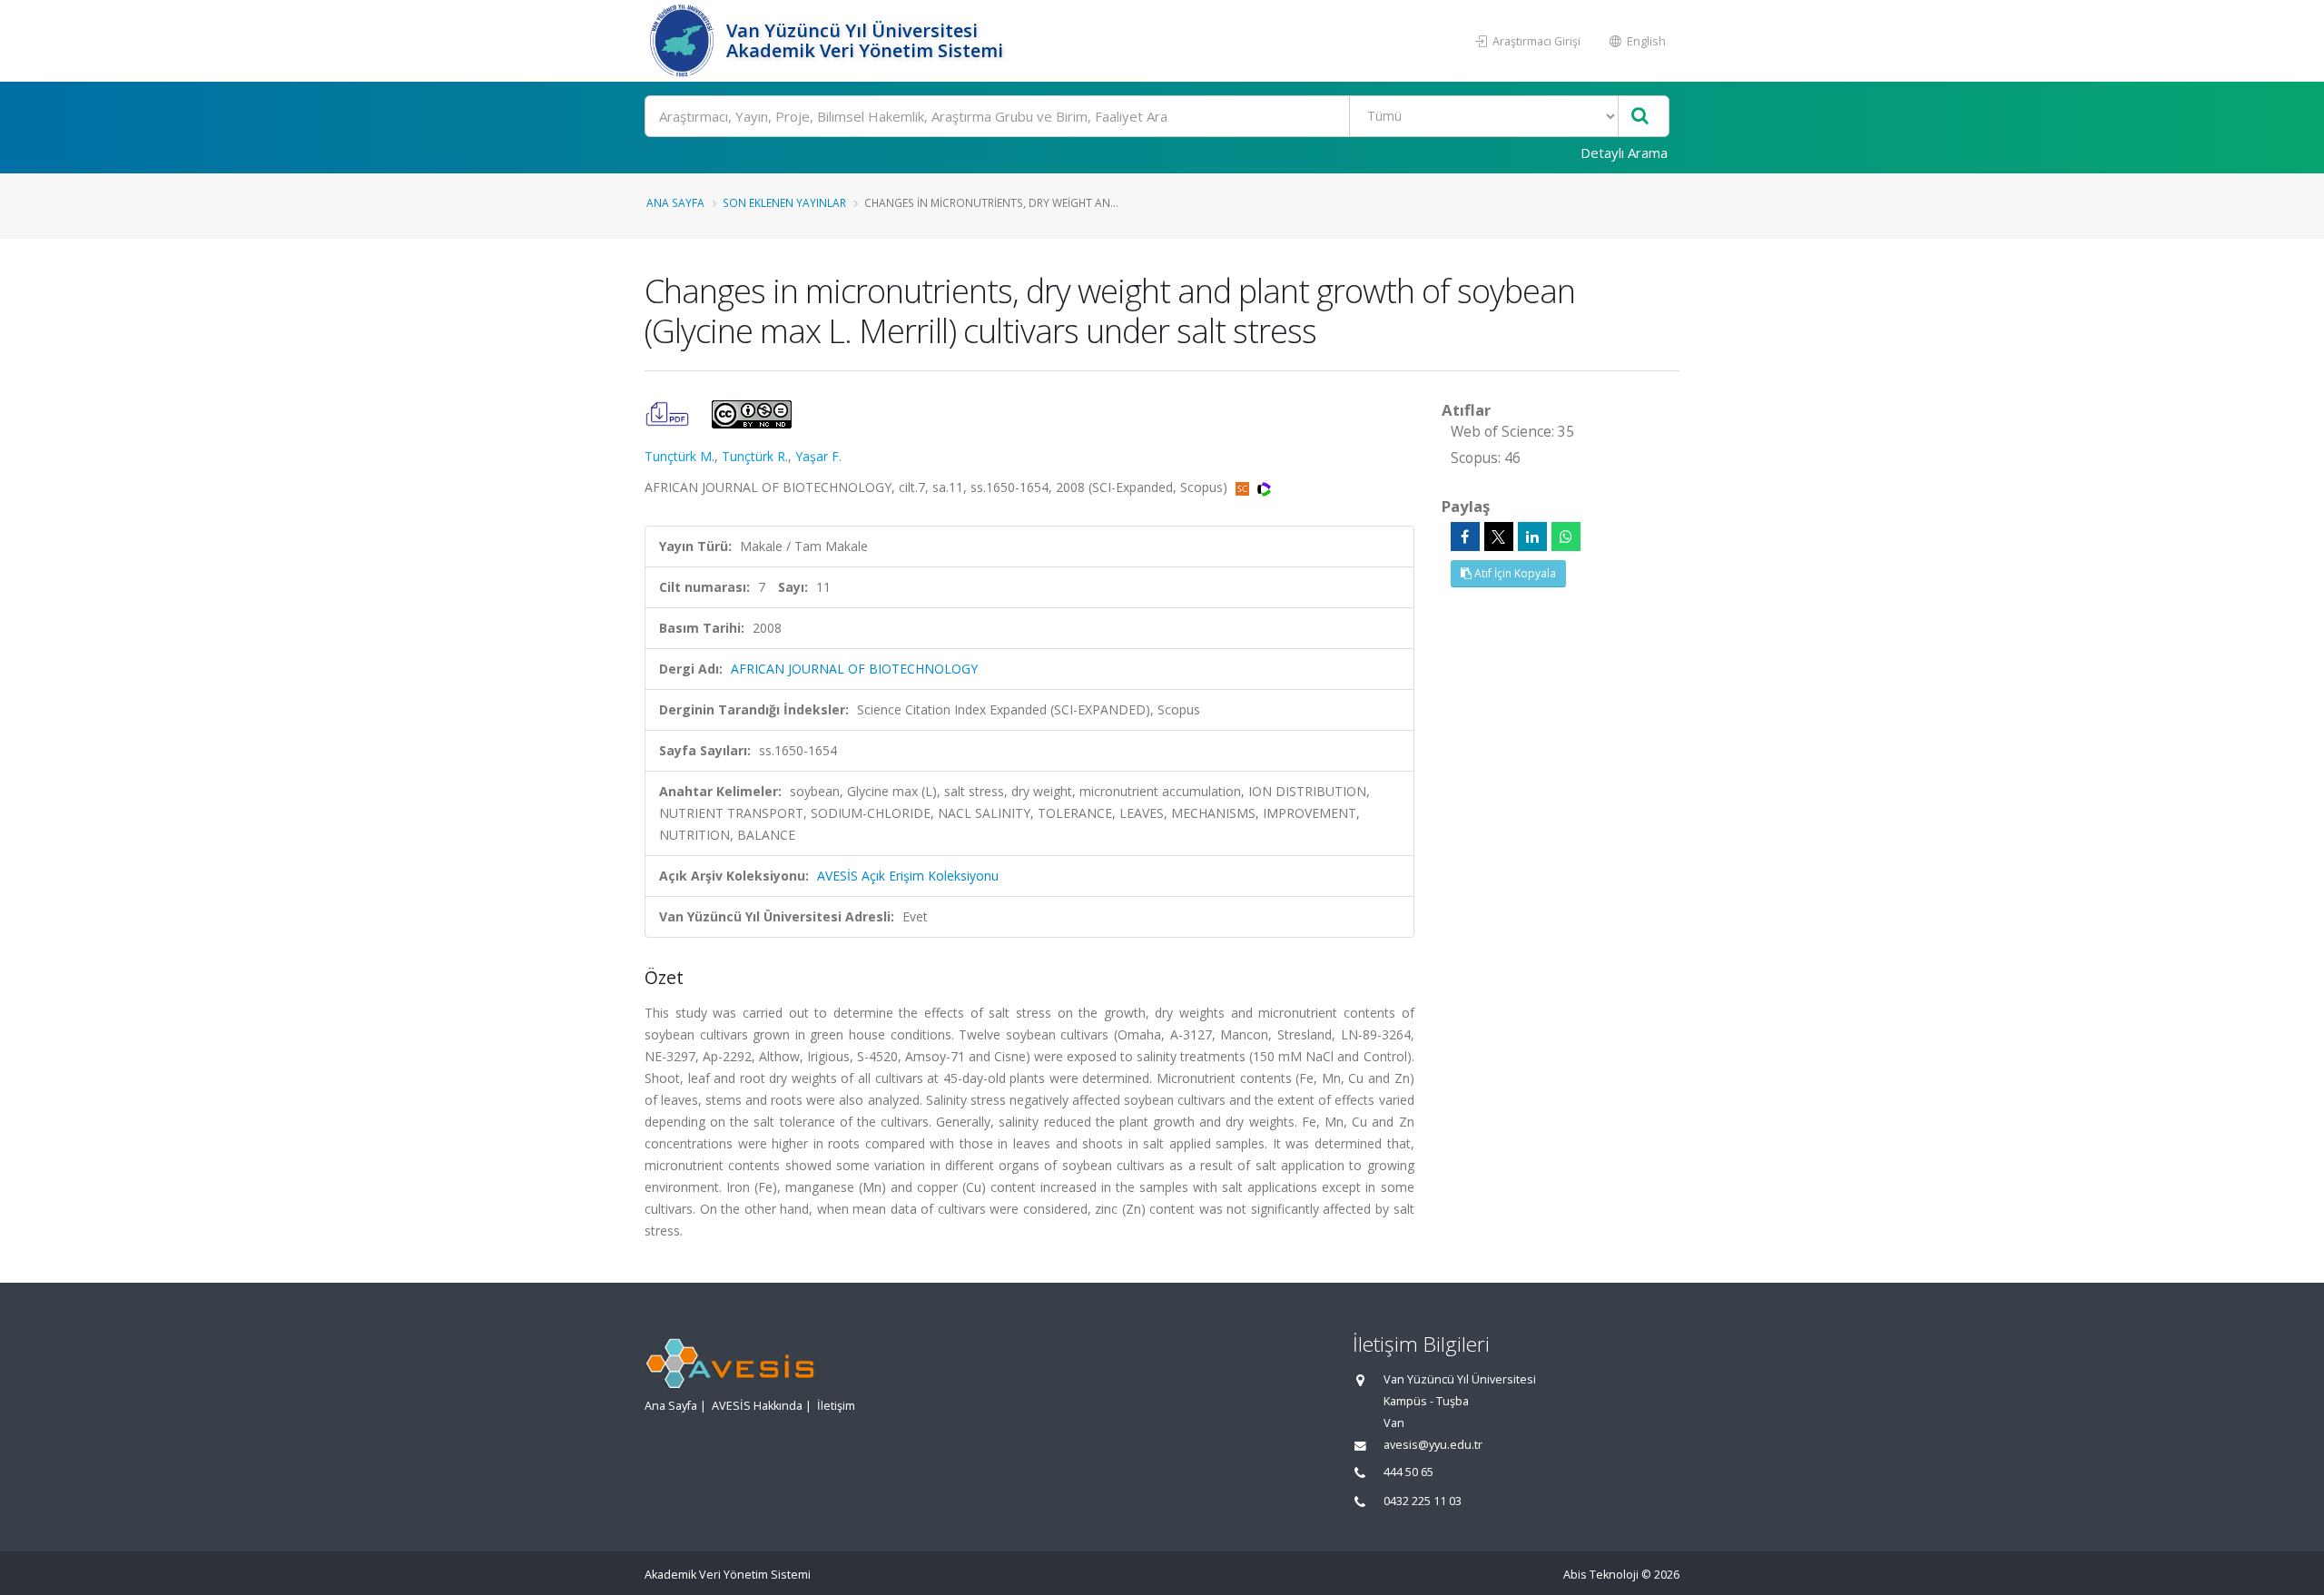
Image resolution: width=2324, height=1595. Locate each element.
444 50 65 (1408, 1472)
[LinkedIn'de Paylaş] (1532, 537)
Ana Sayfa (675, 202)
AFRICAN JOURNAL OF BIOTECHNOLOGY (854, 669)
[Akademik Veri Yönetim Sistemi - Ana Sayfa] (683, 41)
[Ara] (1640, 117)
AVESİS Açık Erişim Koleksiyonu (908, 876)
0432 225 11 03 (1423, 1501)
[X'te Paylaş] (1499, 537)
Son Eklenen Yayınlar (784, 202)
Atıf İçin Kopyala (1514, 573)
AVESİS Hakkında (757, 1406)
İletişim (836, 1406)
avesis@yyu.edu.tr (1433, 1445)
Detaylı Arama (1624, 153)
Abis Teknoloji (1601, 1575)
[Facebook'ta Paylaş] (1465, 537)
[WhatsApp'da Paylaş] (1566, 537)
